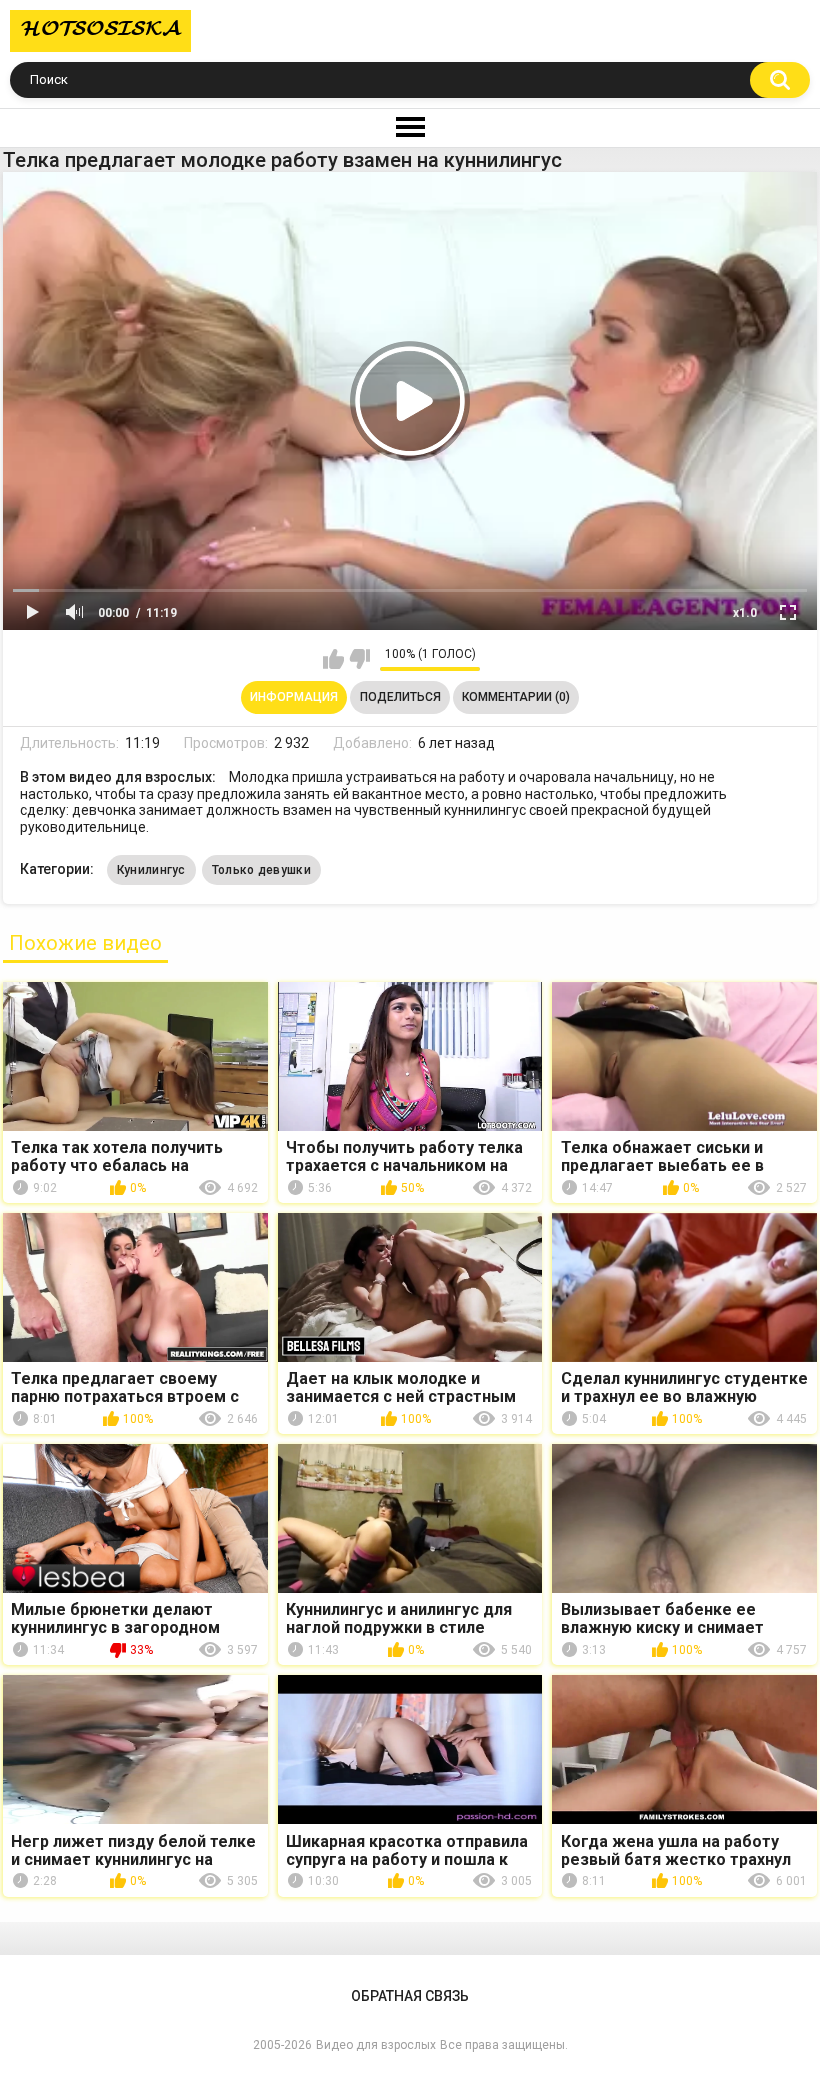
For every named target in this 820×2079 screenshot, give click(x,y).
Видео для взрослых (376, 2045)
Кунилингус (151, 870)
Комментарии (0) (516, 697)
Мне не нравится (359, 659)
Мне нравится (333, 659)
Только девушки (261, 870)
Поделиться (400, 697)
